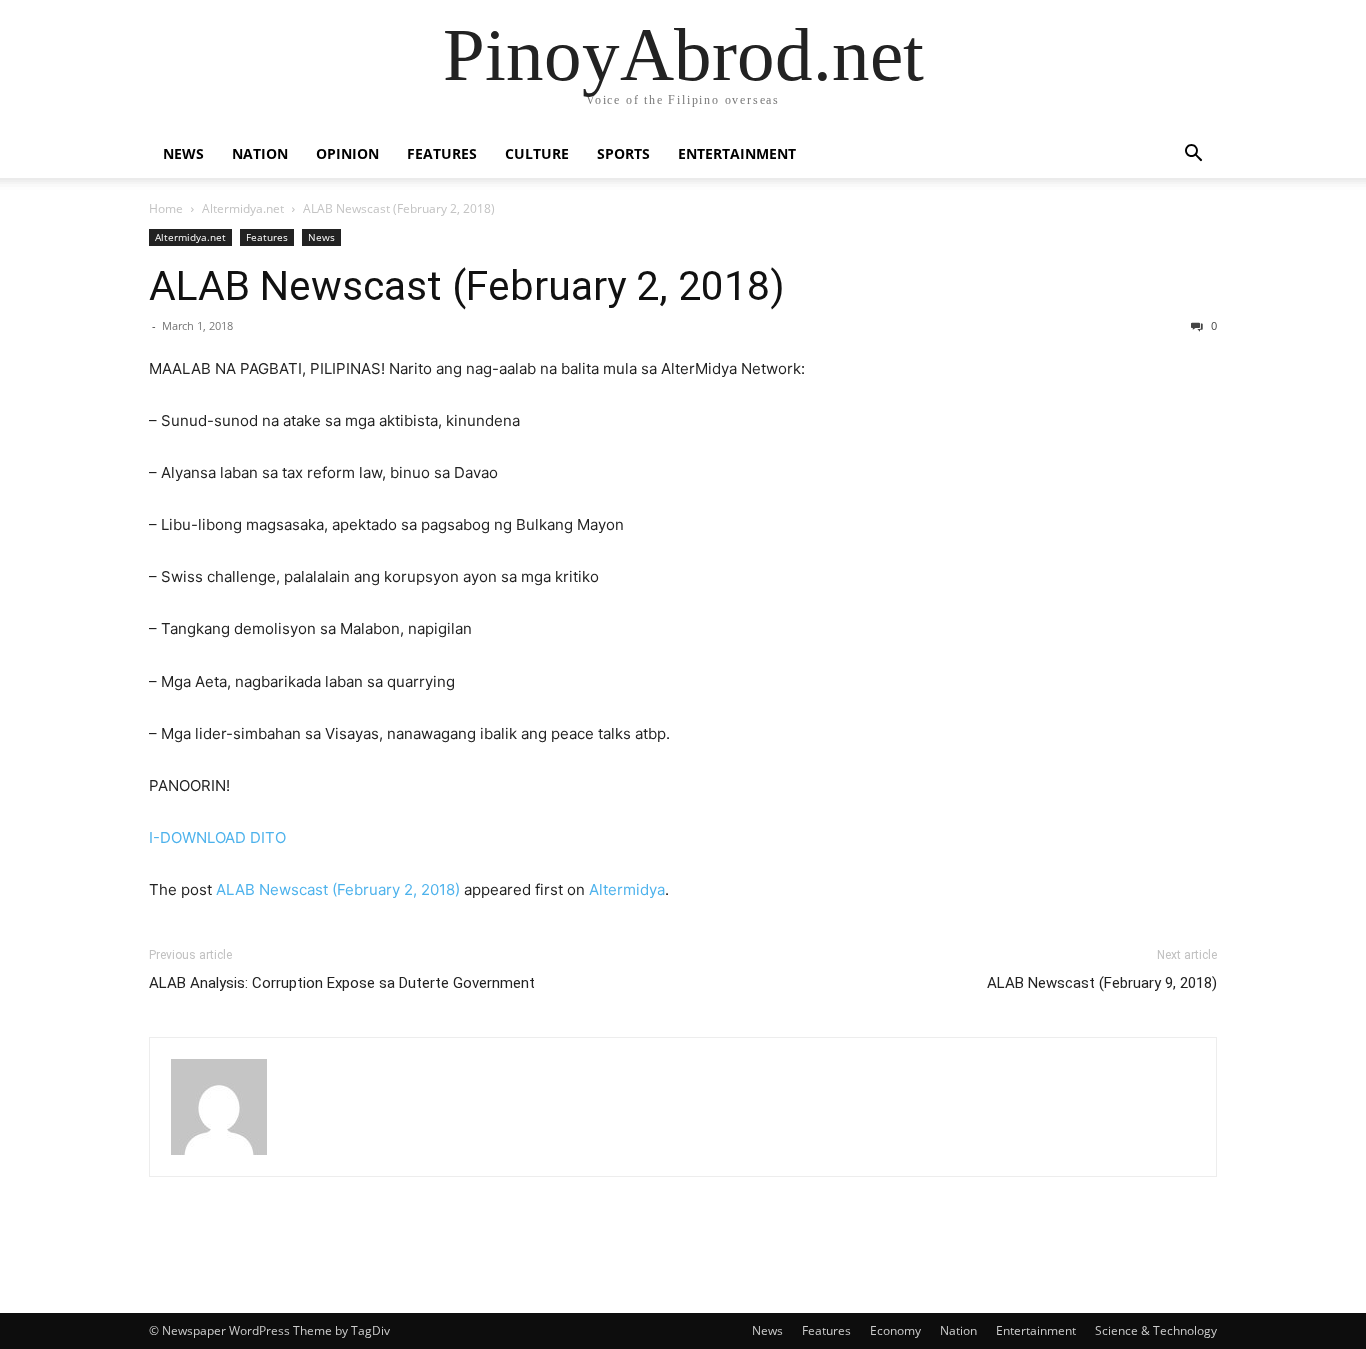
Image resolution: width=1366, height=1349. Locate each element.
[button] (1193, 155)
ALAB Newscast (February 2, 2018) (467, 286)
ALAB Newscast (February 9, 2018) (1102, 983)
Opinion (347, 153)
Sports (623, 153)
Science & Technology (1156, 1330)
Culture (537, 153)
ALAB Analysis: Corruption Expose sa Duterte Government (342, 983)
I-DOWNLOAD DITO (217, 837)
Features (442, 153)
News (183, 153)
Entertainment (737, 153)
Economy (895, 1330)
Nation (260, 153)
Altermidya (627, 889)
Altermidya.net (243, 208)
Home (166, 208)
